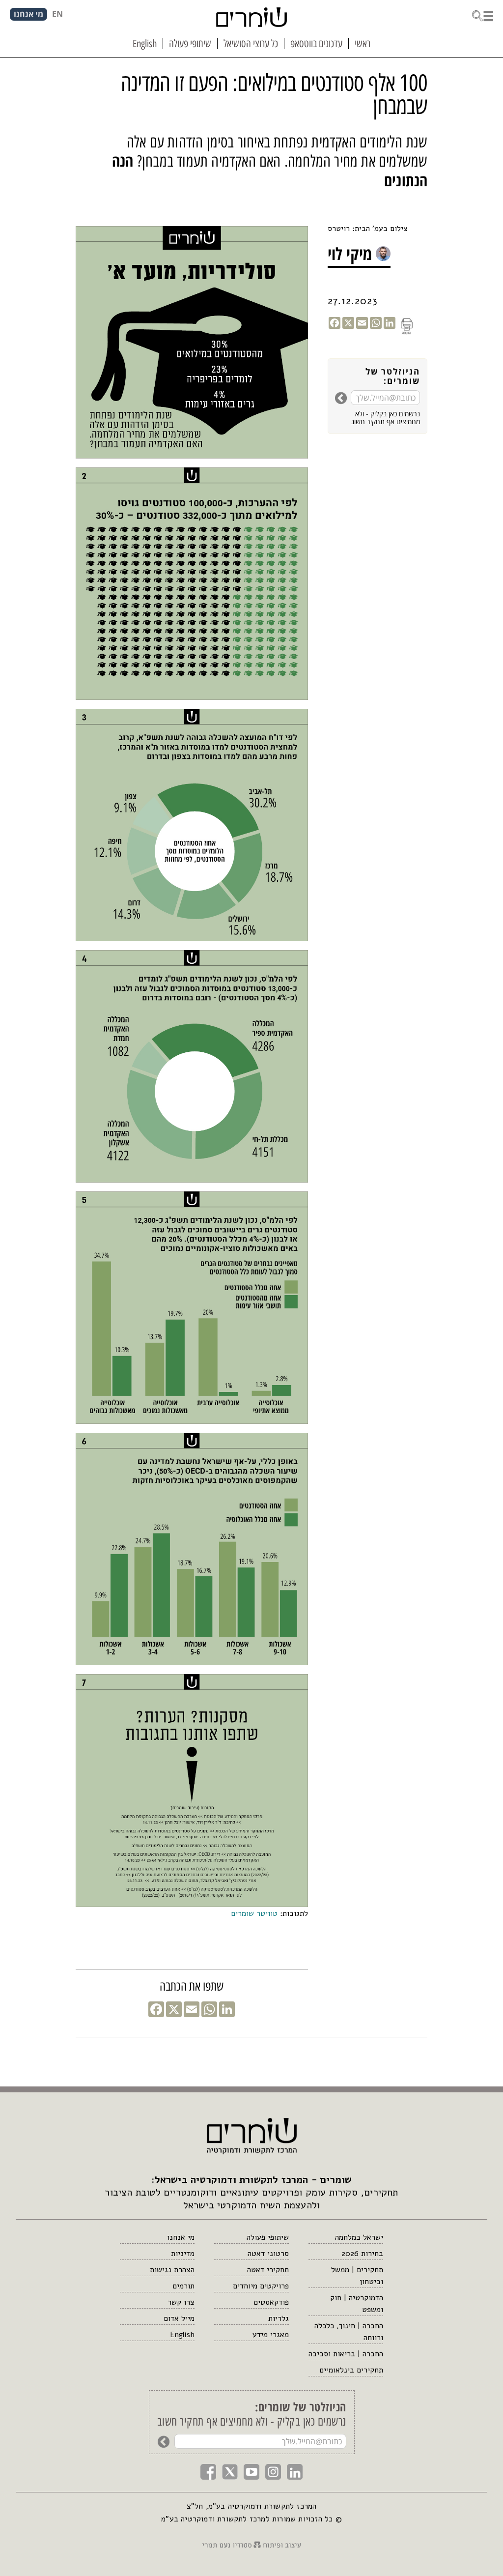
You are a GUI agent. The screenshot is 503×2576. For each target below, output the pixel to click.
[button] (482, 15)
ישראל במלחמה (359, 2237)
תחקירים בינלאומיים (351, 2370)
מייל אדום (179, 2318)
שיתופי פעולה (268, 2237)
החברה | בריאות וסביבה (346, 2354)
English (182, 2335)
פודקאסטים (271, 2302)
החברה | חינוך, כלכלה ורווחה (349, 2332)
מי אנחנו (181, 2237)
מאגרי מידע (271, 2335)
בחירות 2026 (362, 2254)
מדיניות (183, 2254)
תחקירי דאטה (268, 2270)
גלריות (279, 2318)
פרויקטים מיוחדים (261, 2286)
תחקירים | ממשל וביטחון (357, 2276)
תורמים (183, 2286)
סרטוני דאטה (268, 2254)
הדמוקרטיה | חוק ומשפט (357, 2304)
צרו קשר (181, 2302)
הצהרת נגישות (172, 2270)
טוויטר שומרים (254, 1913)
